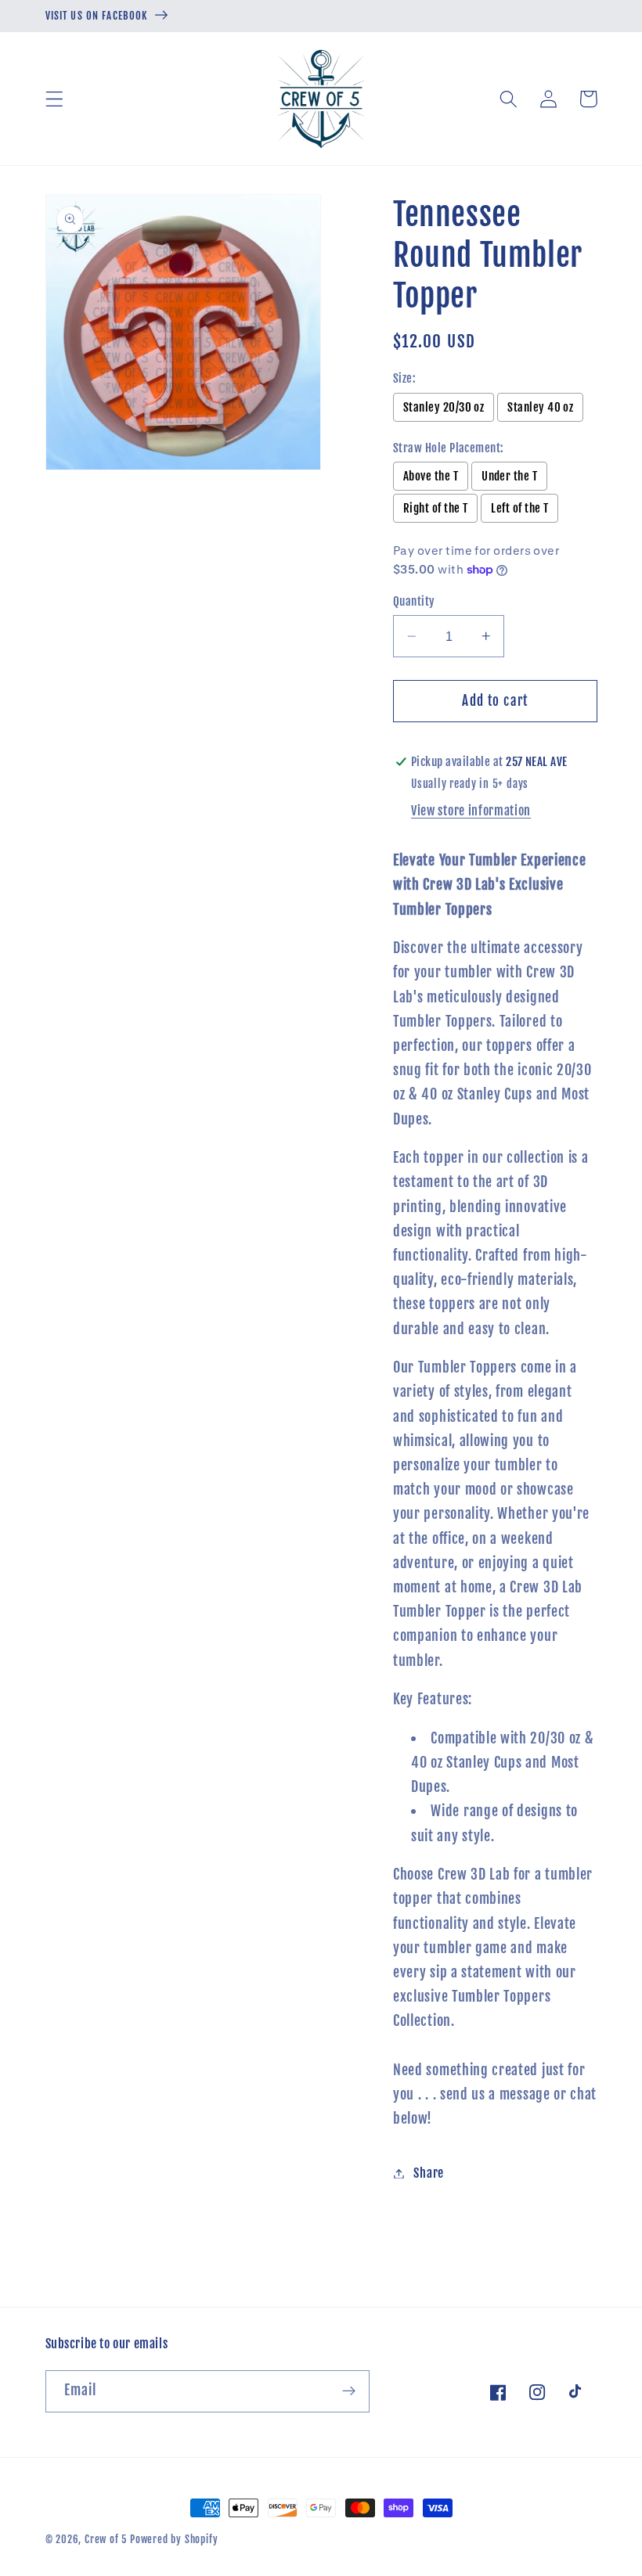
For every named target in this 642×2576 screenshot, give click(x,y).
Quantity (414, 601)
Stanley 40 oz (540, 407)
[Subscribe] (349, 2391)
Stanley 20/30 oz (444, 407)
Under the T (509, 476)
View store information (471, 811)
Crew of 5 (106, 2539)
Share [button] (428, 2173)
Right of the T (435, 508)
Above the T (431, 476)
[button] (54, 99)
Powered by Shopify (174, 2539)
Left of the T (519, 508)
